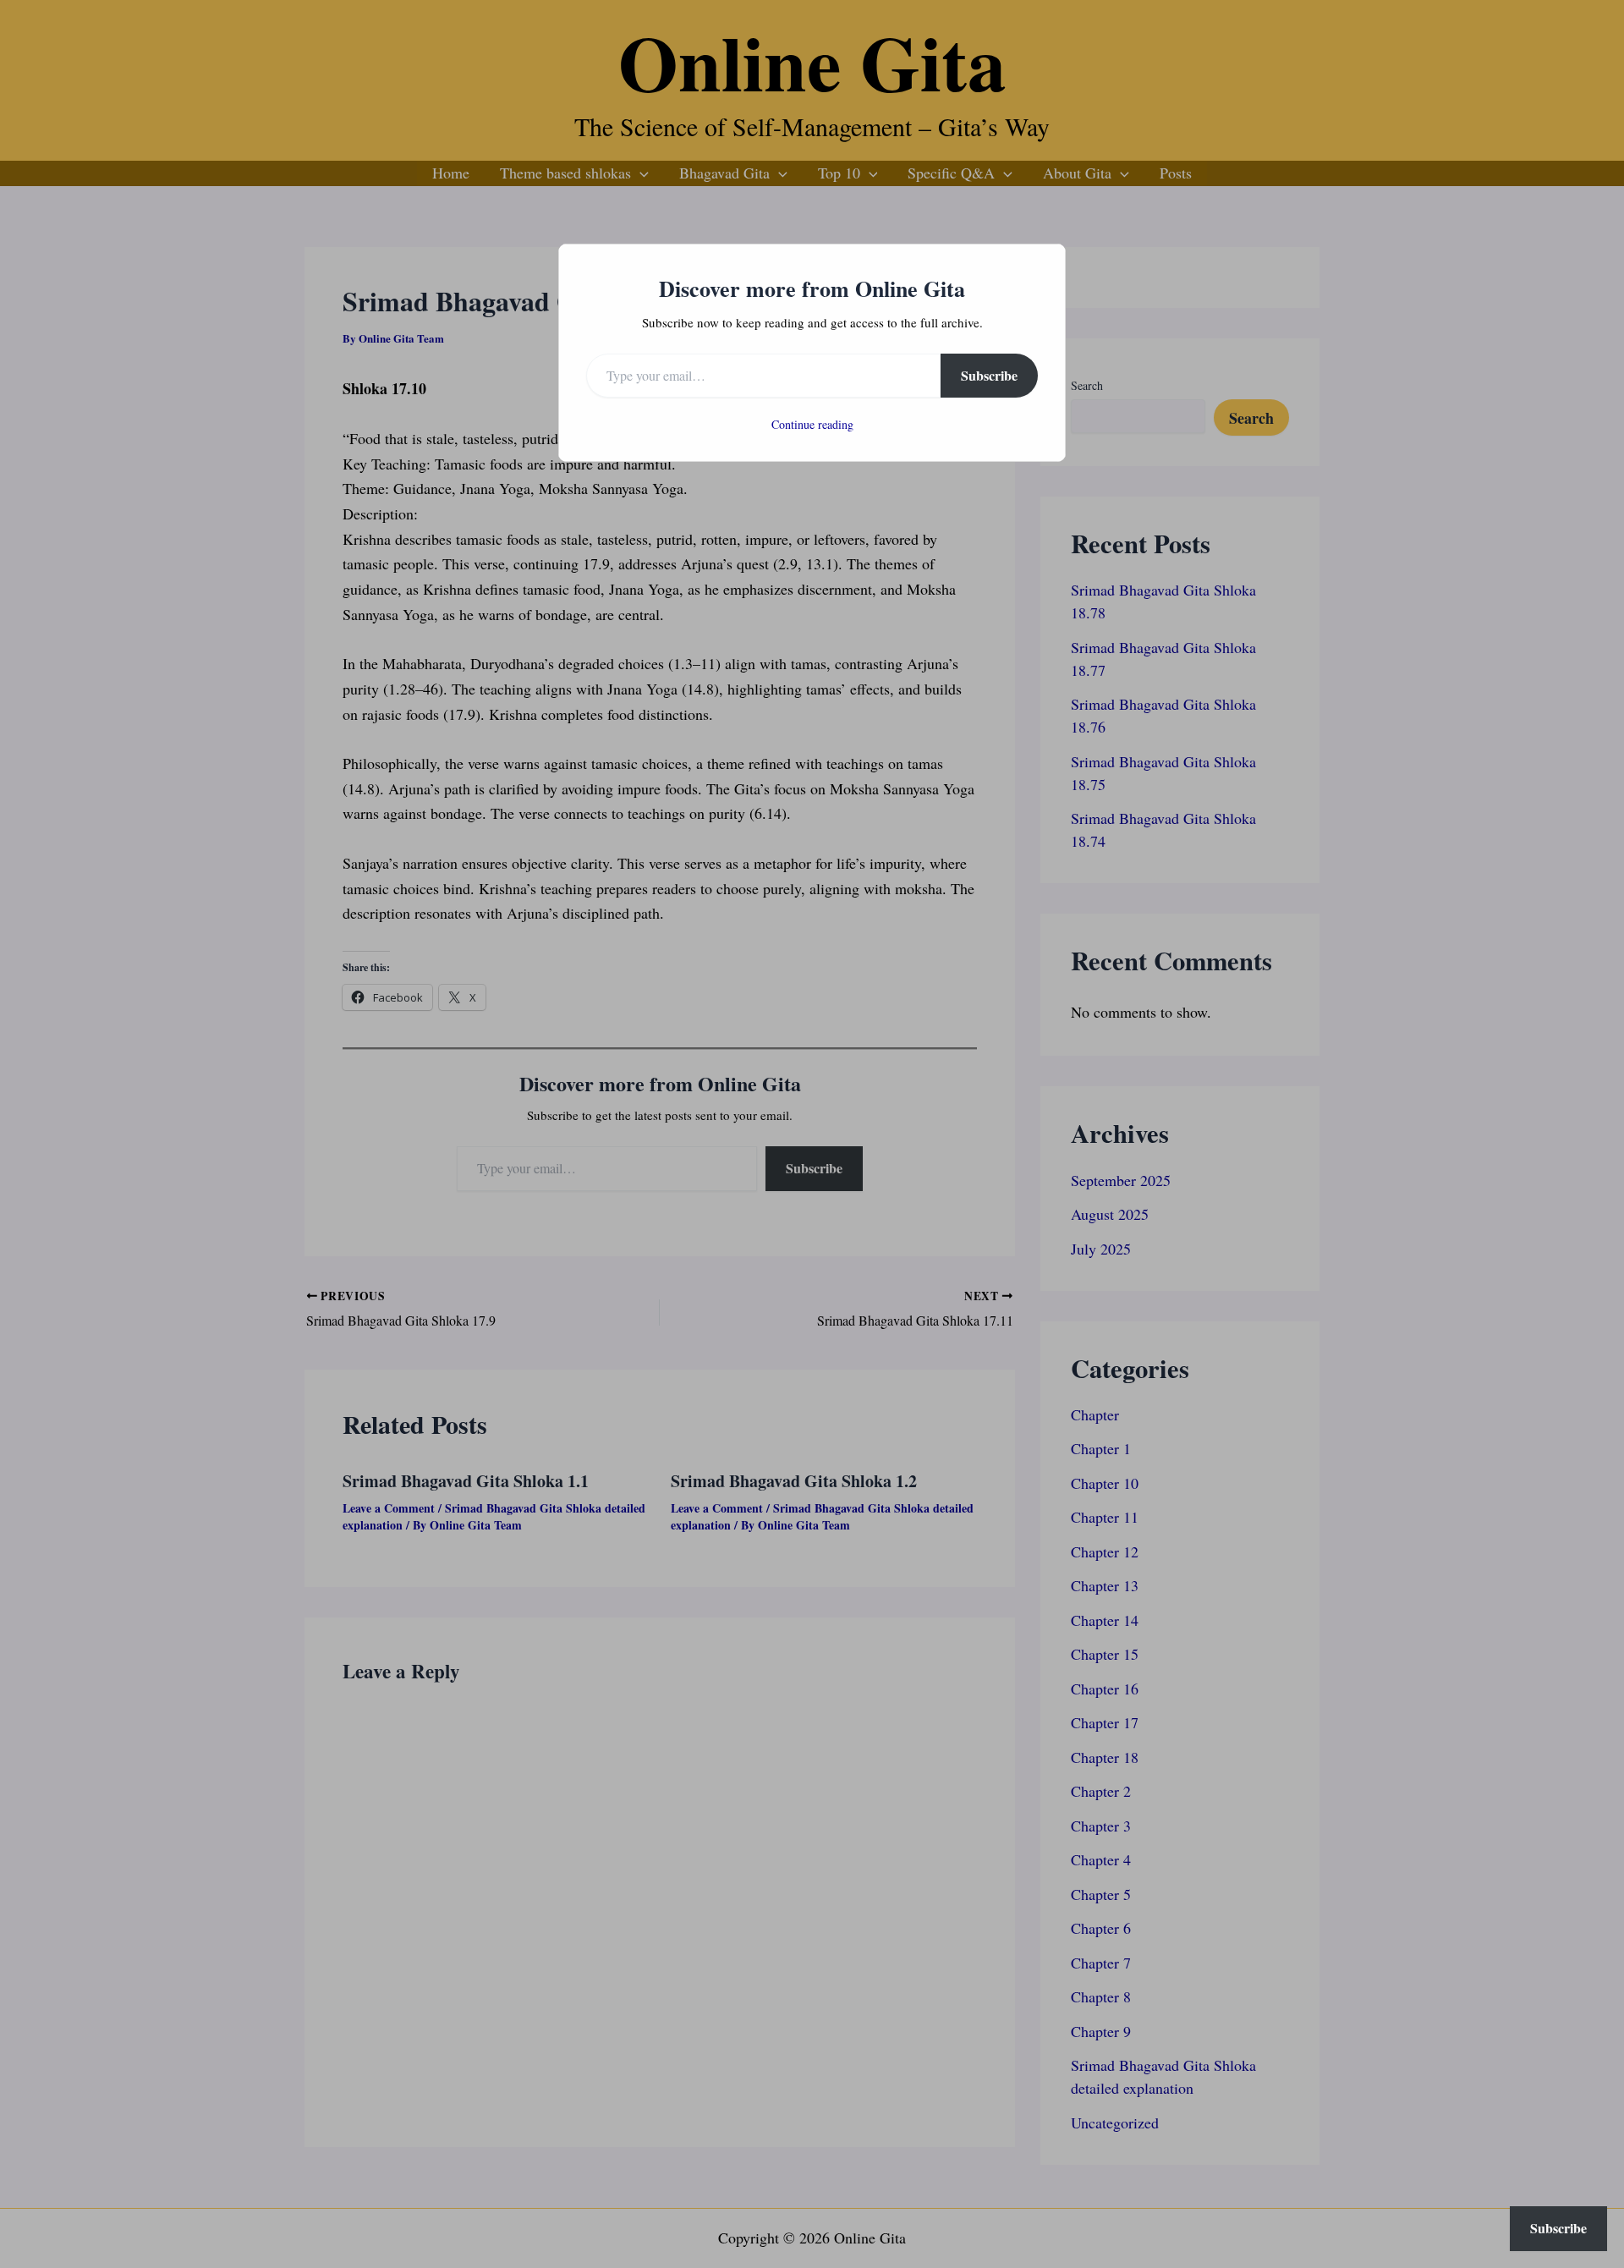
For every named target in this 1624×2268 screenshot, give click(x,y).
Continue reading (812, 424)
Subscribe (989, 375)
